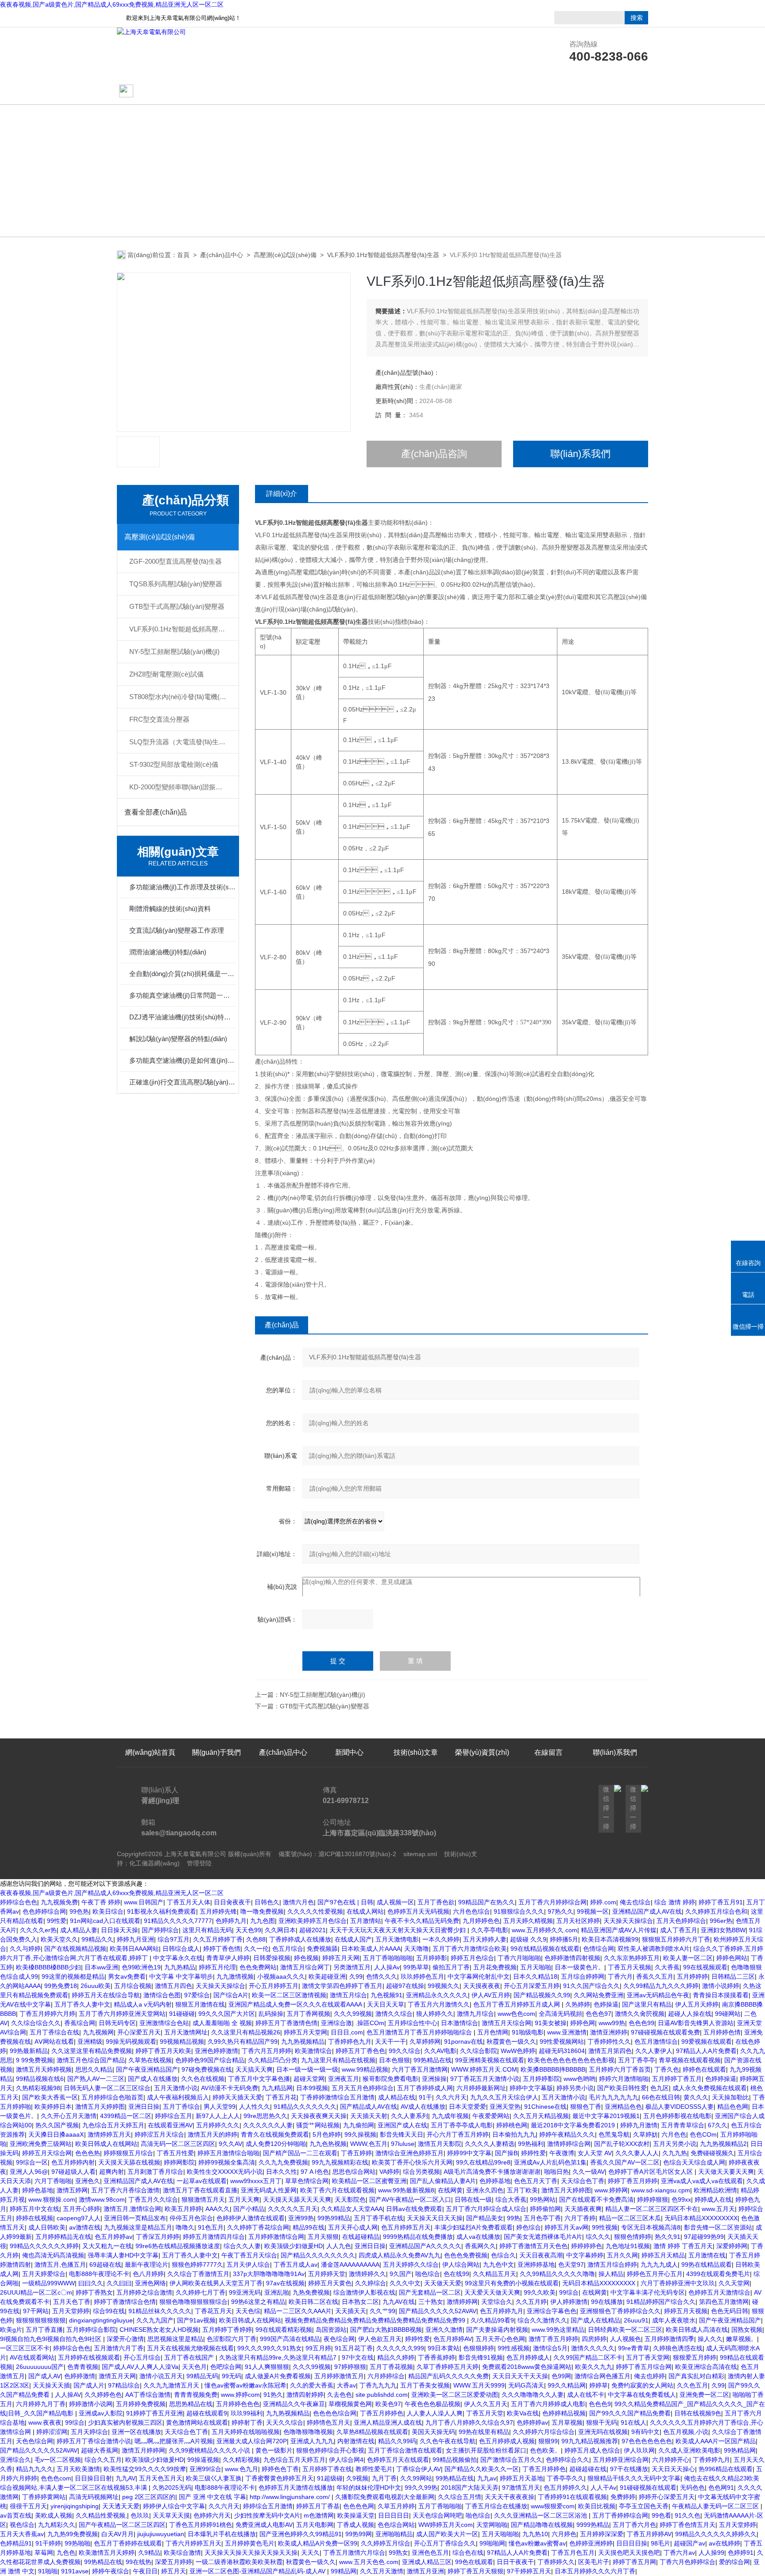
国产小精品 (249, 2209)
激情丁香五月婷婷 (553, 2339)
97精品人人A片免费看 (706, 2051)
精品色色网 (733, 2107)
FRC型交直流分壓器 (159, 719)
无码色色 (692, 2488)
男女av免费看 (127, 1976)
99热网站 (543, 2199)
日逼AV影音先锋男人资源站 (696, 2023)
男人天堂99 (220, 2107)
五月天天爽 (244, 2199)
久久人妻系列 (410, 2116)
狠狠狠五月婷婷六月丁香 (676, 1939)
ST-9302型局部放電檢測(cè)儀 (174, 764)
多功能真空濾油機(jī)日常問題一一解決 (182, 995)
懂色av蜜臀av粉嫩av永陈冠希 (245, 2385)
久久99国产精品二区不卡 (588, 2357)
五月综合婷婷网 (583, 1976)
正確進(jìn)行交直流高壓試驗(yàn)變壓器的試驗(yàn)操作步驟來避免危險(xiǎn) (182, 1082)
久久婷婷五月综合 (386, 2543)
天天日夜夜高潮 (541, 2255)
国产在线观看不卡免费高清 (596, 2199)
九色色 (66, 2553)
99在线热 (139, 2562)
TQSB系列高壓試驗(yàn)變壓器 (176, 584)
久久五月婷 (531, 2302)
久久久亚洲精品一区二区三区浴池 (541, 2515)
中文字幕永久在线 (178, 1958)
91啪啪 (48, 2571)
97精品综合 (124, 2385)
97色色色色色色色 (647, 2441)
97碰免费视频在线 (207, 2069)
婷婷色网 (583, 2023)
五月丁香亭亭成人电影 (462, 2125)
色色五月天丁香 (536, 2181)
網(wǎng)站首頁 (148, 96)
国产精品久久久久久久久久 (318, 2255)
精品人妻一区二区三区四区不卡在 (652, 2209)
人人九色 (339, 2246)
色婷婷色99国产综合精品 (210, 2060)
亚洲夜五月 (344, 2079)
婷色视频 (306, 1958)
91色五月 (211, 2227)
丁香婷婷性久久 (609, 2042)
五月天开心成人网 (353, 2227)
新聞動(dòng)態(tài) (283, 91)
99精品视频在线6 (40, 2079)
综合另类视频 (421, 2172)
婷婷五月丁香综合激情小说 (94, 2441)
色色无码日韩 (730, 2311)
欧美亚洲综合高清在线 (706, 2367)
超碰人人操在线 (690, 2014)
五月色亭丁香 (542, 2218)
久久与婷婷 (25, 1949)
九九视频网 (98, 2032)
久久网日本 (280, 1930)
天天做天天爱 (443, 2283)
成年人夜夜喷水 (674, 2320)
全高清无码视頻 (560, 2014)
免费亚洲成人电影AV (264, 2525)
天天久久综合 (285, 2422)
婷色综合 (529, 2227)
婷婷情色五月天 (328, 2422)
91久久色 (688, 2515)
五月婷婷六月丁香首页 (620, 2069)
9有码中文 (645, 2432)
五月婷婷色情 (722, 2032)
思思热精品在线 (191, 2404)
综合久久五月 (103, 2460)
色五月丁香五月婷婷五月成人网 (518, 2004)
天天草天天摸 (171, 2515)
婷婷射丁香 (247, 2422)
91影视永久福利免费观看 (162, 1911)
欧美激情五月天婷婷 (107, 2553)
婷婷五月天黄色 (330, 2283)
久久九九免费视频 (283, 2162)
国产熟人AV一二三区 (96, 2079)
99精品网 (344, 2571)
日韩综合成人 (181, 1949)
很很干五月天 (28, 2506)
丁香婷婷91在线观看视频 (572, 2497)
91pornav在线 (464, 2042)
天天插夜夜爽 (583, 2209)
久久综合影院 (479, 2051)
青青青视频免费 (196, 2395)
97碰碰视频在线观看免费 (665, 2032)
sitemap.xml (420, 1854)
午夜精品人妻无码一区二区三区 (716, 2506)
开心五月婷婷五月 (274, 1986)
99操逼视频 (203, 2460)
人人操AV (68, 2395)
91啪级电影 (528, 2032)
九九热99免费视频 (73, 2534)
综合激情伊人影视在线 (364, 2292)
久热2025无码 (172, 2488)
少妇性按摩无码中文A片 (267, 2515)
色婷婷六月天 (212, 2515)
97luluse (403, 2144)
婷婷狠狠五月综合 (128, 2153)
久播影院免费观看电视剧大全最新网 (385, 2497)
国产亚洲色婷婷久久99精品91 (301, 2534)
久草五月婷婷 (396, 2506)
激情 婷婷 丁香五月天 (683, 2246)
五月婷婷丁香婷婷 (227, 2330)
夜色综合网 (339, 2339)
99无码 (232, 2376)
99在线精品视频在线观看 (545, 1949)
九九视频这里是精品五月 (138, 2227)
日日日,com (347, 2032)
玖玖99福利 (247, 2413)
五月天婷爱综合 (44, 2274)
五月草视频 (567, 2422)
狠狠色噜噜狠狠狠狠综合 (193, 2302)
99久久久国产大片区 (227, 2014)
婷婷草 (599, 2385)
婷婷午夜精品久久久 (567, 2134)
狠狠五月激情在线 (200, 2004)
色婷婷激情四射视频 (572, 1958)
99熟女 (398, 2553)
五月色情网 (493, 2032)
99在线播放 (607, 2302)
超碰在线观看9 (207, 2413)
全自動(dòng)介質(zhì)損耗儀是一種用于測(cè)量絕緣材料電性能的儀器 (182, 974)
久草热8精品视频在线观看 (372, 2432)
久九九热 (675, 2153)
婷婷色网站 (732, 1958)
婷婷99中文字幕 (469, 2153)
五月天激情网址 (186, 2032)
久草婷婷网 (425, 2042)
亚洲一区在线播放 (136, 2432)
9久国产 (401, 2274)
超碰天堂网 (309, 2079)
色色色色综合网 (335, 2413)
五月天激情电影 (397, 1939)
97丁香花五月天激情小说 (485, 2079)
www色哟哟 (580, 2079)
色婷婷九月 (231, 1921)
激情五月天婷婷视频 (44, 2069)
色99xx (681, 2199)
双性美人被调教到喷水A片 (654, 1949)
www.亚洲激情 (567, 2032)
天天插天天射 (369, 2116)
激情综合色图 (162, 1995)
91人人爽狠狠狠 (267, 2367)
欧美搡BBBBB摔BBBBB (553, 2069)
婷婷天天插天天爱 (237, 2097)
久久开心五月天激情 (69, 2116)
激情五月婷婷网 (143, 2450)
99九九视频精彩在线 (340, 2162)
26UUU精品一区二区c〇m (36, 2292)
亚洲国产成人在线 (402, 2125)
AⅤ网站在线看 (54, 2042)
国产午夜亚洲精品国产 (147, 2069)
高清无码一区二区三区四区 (178, 2144)
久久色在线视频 (203, 2079)
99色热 (79, 1911)
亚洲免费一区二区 (704, 2395)
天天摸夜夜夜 (482, 1986)
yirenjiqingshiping (75, 2506)
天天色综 (248, 2311)
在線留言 (549, 91)
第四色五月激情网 (724, 2302)
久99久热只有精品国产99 (243, 2042)
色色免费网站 (258, 1967)
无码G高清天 (526, 2385)
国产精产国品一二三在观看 (300, 2153)
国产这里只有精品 (647, 2004)
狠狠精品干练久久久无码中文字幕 (634, 2478)
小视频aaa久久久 (281, 1976)
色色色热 (88, 2153)
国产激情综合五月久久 (511, 2460)
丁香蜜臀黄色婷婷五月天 (279, 2478)
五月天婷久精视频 (528, 1921)
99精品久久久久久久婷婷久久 (716, 2534)
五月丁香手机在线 (379, 2218)
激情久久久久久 (593, 2348)
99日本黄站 (444, 2348)
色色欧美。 (545, 2450)
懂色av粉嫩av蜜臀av (537, 2543)
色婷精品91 (16, 2543)
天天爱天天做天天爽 (492, 2292)
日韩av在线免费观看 (414, 2209)
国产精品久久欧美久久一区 (482, 2469)
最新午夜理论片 (147, 2265)
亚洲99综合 (205, 2469)
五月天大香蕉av (22, 2534)
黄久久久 (696, 2097)
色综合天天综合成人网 (694, 2162)
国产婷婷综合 (160, 1930)
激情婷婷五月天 (109, 2134)
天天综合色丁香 (583, 2181)
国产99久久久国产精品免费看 (630, 2413)
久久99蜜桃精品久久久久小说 (210, 2450)
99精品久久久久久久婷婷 (44, 2246)
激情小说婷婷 (721, 1986)
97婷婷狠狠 (350, 2367)
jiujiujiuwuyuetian (161, 2534)
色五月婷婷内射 (73, 2162)
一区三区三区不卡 (25, 2348)
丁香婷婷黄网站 (44, 2497)
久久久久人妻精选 (490, 2144)
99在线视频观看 (705, 1967)
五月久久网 (622, 2255)
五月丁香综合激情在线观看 (405, 2450)
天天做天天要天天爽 (726, 2172)
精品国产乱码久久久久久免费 (448, 2376)
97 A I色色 (315, 2172)
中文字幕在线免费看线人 (642, 2395)
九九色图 (263, 1921)
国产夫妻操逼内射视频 (497, 2330)
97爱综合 (197, 1995)
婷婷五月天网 (341, 1958)
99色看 (661, 2515)
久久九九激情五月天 (172, 2385)
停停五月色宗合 (191, 2218)
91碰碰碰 (182, 2014)
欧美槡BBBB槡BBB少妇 (48, 1967)
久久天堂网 (734, 2283)
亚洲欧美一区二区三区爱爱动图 (455, 2395)
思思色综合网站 (354, 2172)
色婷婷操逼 (721, 2079)
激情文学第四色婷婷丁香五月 (342, 1986)
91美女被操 (551, 2023)
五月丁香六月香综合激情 (125, 2190)
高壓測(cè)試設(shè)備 (285, 255)
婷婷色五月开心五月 (655, 2274)
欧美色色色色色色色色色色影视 (571, 2060)
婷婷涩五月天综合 (159, 2134)
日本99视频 (312, 2088)
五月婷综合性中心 (413, 2023)
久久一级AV (589, 2172)
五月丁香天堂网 (648, 2357)
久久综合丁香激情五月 (198, 2274)
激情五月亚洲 (425, 2571)
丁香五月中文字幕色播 (259, 2079)
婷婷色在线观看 (704, 2069)
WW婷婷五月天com (446, 2525)
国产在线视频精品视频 (75, 1949)
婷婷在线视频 (35, 2218)
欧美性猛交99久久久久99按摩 (145, 2469)
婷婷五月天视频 (686, 2311)
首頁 (183, 255)
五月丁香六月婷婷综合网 (552, 1902)
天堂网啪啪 (492, 2525)
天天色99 (248, 1930)
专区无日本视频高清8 (651, 2227)
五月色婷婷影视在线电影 (677, 2116)
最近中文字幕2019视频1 (606, 2116)
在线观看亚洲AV (170, 2125)
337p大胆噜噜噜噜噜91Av (269, 2274)
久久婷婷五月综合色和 (716, 1911)
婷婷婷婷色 (587, 2246)
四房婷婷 (594, 2339)
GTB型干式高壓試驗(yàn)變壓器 (177, 606)
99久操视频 (360, 2134)
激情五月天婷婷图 (100, 2107)
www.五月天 (718, 2209)
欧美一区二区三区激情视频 (289, 1995)
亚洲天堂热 (505, 2107)
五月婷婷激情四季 (669, 2339)
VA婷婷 (389, 2172)
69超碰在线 (105, 2265)
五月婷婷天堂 (327, 2274)
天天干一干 (390, 2042)
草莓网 (44, 2553)
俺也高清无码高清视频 (53, 2255)
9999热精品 (593, 2525)
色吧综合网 (226, 2367)
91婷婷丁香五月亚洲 (155, 2413)
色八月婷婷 (148, 2274)
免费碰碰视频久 (712, 2153)
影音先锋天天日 (402, 2134)
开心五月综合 (142, 2357)
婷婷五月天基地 (522, 2478)
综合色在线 (468, 2553)
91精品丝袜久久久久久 (160, 2311)
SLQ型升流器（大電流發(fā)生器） (181, 742)
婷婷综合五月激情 (268, 2506)
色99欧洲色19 (141, 1967)
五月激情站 (366, 1921)
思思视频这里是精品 (175, 2339)
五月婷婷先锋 (218, 1911)
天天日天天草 (386, 2004)
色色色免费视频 (466, 2255)
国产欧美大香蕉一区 (50, 2097)
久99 (356, 1976)
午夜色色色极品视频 (433, 2404)
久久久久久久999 (400, 2348)
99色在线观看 (474, 2562)
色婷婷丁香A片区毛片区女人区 (651, 2172)
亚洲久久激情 (444, 2330)
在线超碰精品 (361, 2237)
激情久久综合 (394, 2014)
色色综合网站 (396, 2525)
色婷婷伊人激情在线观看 (251, 2218)
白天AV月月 (118, 2534)
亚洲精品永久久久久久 (437, 1995)
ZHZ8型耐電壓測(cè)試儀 (166, 674)
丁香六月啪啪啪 (519, 1958)
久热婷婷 (578, 2004)
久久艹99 (382, 2311)
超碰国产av (690, 2543)
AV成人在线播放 (423, 2107)
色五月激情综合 (656, 2042)
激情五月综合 (348, 1995)
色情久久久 (382, 1976)
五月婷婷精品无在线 (63, 2237)
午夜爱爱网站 (491, 2116)
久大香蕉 (667, 1967)
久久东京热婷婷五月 (632, 1958)
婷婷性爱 (533, 2153)
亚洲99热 (301, 2218)
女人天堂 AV (595, 2153)
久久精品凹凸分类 (273, 2060)
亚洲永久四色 (485, 2190)
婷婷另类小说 (575, 2088)
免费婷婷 (623, 2497)
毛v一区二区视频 (58, 2460)
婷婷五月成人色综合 (592, 2450)
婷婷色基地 (38, 2190)
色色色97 (599, 2014)
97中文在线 (358, 2357)
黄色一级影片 (274, 2450)
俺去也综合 (635, 1902)
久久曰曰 (119, 2283)
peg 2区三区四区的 (149, 2497)
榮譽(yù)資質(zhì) (482, 91)
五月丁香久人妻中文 (82, 2004)
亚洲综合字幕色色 (552, 2311)
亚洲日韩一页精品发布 (135, 2218)
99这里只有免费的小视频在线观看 (512, 2283)
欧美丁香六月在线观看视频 (337, 2190)
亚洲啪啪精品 (394, 2534)
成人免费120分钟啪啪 (276, 2144)
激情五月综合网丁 (305, 1967)
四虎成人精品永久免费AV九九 (400, 2255)
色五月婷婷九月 (502, 2311)
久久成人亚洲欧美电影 (689, 2450)
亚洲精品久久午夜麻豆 (294, 2404)
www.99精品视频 (365, 2069)
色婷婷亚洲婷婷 (591, 2543)
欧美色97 (388, 2404)
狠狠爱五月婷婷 (695, 2357)
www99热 (612, 2023)
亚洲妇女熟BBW (723, 1930)
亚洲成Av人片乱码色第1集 (550, 2162)
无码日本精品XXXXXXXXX (701, 2218)
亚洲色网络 (151, 2283)
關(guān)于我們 (216, 91)
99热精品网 (740, 2450)
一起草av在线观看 (202, 2181)
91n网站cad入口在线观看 (105, 1921)
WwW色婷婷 (518, 2051)
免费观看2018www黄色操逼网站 (527, 2367)
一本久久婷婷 (441, 1939)
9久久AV (230, 2144)
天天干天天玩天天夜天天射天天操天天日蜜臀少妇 (398, 1930)
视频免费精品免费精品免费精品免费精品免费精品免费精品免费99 (376, 2320)
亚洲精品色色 (623, 2107)
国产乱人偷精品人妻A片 (443, 2181)
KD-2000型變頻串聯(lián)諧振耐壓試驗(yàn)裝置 (184, 787)
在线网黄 (450, 2190)
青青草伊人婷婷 (228, 1958)
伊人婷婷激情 (569, 2302)
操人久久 (710, 2339)
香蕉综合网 (80, 2023)
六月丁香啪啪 (53, 2181)
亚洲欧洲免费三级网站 (41, 2144)
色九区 (660, 2088)
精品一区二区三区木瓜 (630, 2218)
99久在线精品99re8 (483, 2162)
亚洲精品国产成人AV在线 (647, 1911)
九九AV (126, 2478)
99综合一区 (32, 2162)
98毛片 (661, 2543)
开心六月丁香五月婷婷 (458, 2134)
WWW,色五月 (369, 2144)
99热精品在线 (433, 2060)
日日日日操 (632, 2543)
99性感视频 (514, 2348)
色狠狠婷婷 (479, 2348)
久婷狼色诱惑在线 (678, 2348)
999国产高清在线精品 (290, 2339)
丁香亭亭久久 (565, 2478)
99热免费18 (61, 1986)
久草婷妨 (645, 2134)
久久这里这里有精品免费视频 (92, 2051)
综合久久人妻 (242, 2246)
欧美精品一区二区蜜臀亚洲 (369, 2181)
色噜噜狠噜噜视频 (308, 2432)
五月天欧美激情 (78, 2469)
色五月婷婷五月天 (406, 2227)
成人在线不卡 (586, 2395)
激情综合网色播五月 (603, 2376)
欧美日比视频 (597, 2506)
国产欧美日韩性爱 (622, 2088)
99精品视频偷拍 (455, 2460)
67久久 (718, 2125)
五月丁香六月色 (634, 2525)
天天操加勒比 (730, 2097)
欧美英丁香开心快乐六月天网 (412, 2162)
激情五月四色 (174, 1986)
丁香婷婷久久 (556, 2562)
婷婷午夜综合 (111, 2571)
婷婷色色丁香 (280, 2469)
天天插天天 (351, 2311)
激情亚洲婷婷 (609, 2032)
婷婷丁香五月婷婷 (633, 2181)
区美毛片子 (594, 2562)
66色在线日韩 (661, 2097)
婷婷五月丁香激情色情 (286, 2023)
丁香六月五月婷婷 (267, 2051)
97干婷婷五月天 (529, 2571)
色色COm (703, 2134)
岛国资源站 (331, 2330)
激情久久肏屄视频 (640, 2014)
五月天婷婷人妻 (485, 1939)
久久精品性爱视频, (101, 2515)
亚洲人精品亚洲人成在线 (388, 2422)
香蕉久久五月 (655, 1976)
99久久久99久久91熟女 (270, 2348)
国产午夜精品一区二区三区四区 (122, 2525)
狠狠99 (548, 2441)
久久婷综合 (371, 2283)
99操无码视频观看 (131, 2042)
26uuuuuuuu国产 (40, 2367)
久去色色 (340, 2395)
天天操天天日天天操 (435, 2218)
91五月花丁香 (354, 2348)
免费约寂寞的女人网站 (642, 2385)
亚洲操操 (434, 2079)
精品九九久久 (35, 2469)
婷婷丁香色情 (222, 1949)
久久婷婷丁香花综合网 (258, 2227)
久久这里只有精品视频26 (246, 2032)
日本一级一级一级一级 (307, 2069)
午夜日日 (145, 2571)
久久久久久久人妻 (268, 2125)
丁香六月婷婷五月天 (193, 2543)
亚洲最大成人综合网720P (252, 2441)
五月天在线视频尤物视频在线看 (190, 2348)
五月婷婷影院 (541, 2079)
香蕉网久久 (480, 2246)
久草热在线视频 (150, 2060)
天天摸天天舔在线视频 (129, 2162)
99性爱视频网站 (562, 2042)
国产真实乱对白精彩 (696, 2376)
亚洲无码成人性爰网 (269, 2190)
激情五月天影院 (440, 2144)
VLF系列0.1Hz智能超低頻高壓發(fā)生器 (383, 255)
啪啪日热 (556, 2172)
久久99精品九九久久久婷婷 (661, 1986)
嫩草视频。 (742, 2339)
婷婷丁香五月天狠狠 (475, 2571)
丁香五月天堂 (485, 2413)
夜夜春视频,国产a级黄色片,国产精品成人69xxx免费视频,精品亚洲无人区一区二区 (112, 4)
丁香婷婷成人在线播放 (300, 1939)
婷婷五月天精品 (663, 2255)
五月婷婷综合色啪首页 (112, 2097)
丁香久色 (667, 2069)
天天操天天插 (51, 2385)
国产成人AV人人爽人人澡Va (140, 2367)
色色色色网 (359, 2506)
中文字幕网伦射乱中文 (479, 1976)
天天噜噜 (417, 1949)
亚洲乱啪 (277, 2292)
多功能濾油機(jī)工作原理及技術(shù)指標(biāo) (182, 887)
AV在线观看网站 (32, 2357)
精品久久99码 (397, 2441)
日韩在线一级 (473, 2199)
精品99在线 (309, 2227)
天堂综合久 (497, 2302)
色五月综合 (288, 1949)
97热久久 (560, 1911)
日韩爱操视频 (272, 1958)
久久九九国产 (155, 2320)
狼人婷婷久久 (435, 2014)
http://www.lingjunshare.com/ (291, 2497)
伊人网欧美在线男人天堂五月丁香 (216, 2283)
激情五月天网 (117, 2376)
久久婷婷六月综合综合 (544, 2432)
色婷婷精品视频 (564, 2413)
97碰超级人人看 (73, 2172)
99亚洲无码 (245, 2292)
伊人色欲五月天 (380, 2339)
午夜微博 (562, 2153)
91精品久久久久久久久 (305, 2107)
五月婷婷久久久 (218, 2125)
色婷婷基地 (495, 2181)
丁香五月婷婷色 (382, 2413)
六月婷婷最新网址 (481, 2088)
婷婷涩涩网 (52, 2432)
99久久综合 (405, 2051)
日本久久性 (282, 2172)
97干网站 (36, 2311)
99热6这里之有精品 (258, 2302)
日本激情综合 (460, 2023)
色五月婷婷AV (453, 2339)
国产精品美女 (485, 2218)
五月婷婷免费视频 (141, 2404)
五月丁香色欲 (436, 1902)
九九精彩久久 (57, 2525)
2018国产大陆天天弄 (470, 2488)
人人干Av (603, 2488)
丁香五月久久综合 (153, 2199)
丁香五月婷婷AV (649, 2534)
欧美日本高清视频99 (610, 1939)
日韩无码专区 (117, 2023)
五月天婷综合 (89, 2432)
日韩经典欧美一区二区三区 (625, 2330)
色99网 (561, 2376)
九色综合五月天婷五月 (113, 2125)
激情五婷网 (72, 2190)
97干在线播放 (629, 2469)
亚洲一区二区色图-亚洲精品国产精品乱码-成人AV (258, 2571)
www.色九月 (241, 2469)
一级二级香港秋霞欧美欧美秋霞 (239, 2562)
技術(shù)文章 (416, 91)
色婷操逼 (606, 2004)
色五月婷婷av (114, 2237)
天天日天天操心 (673, 2469)
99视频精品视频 (182, 2042)
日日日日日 (394, 2515)
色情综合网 (599, 1949)
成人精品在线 (397, 2097)
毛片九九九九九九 (614, 2097)
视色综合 (22, 2525)
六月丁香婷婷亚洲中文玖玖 (678, 2283)
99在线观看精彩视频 (284, 2330)
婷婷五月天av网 (566, 2227)
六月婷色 (564, 2534)
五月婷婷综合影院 (91, 2330)
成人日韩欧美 (47, 2227)
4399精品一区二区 (126, 2116)
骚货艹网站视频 (318, 2125)
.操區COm (370, 2023)
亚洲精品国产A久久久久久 (425, 2246)
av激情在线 (85, 2227)
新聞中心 (349, 1752)
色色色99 (641, 2023)
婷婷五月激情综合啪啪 (228, 2153)
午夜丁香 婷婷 (101, 1902)
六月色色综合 (471, 1911)
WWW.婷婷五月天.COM (484, 2069)
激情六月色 (298, 1902)
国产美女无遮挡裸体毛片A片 (543, 2237)
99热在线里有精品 (484, 2432)
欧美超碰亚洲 (327, 1976)
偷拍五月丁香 (451, 1967)
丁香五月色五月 (573, 2553)
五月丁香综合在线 (54, 2032)
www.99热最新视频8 (406, 2190)
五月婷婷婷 (692, 1976)
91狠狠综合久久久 (519, 1911)
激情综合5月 (550, 2348)
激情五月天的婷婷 (212, 2134)
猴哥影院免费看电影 (390, 2079)
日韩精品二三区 (733, 1976)
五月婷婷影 (432, 1958)
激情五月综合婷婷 (612, 2265)
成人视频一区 (395, 1902)
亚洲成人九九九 (312, 2441)
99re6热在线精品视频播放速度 (178, 2246)
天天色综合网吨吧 (437, 2515)
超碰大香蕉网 (100, 2450)
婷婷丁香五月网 (634, 2562)
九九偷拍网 (359, 2125)
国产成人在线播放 (153, 2079)
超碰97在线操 (405, 1986)
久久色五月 (692, 2385)
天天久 (310, 2553)
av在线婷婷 (724, 2543)
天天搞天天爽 (254, 2069)
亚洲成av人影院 (101, 2413)
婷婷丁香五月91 (721, 1902)
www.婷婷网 (611, 2190)
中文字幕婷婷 (585, 2255)
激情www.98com (102, 2199)
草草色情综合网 (307, 2181)
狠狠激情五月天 (203, 2199)
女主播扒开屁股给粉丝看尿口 (486, 2450)
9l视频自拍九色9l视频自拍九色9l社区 (52, 2339)
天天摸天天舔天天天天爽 (297, 2199)
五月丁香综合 (182, 2107)
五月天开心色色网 (500, 2339)
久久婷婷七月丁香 (201, 2292)
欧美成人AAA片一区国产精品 (716, 2441)
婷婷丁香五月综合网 (644, 2367)
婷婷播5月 (564, 1939)
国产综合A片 (231, 1995)
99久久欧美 (540, 2292)
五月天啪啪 (536, 1967)
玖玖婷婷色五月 (422, 1976)
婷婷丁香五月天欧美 (163, 2051)
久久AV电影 (440, 2051)
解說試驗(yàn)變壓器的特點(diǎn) (178, 1039)
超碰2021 (313, 1930)
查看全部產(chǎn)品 (156, 812)
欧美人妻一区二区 (688, 1958)
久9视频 (357, 2478)
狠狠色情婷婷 (633, 2237)
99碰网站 (728, 2014)
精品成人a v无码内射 (143, 2004)
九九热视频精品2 (723, 2144)
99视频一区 (593, 1911)
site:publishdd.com (382, 2395)
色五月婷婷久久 (565, 2488)
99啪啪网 (492, 2543)
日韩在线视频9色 (698, 2413)
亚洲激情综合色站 (164, 2023)
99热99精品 (334, 2218)
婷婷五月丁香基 (318, 2506)
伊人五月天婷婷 (697, 2004)
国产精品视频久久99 (542, 1995)
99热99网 (359, 2534)
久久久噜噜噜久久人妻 (533, 2395)
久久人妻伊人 (654, 2051)
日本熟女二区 (360, 2302)
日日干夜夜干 (515, 2562)
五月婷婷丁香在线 (327, 2469)
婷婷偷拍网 (545, 2209)
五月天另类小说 (675, 2144)
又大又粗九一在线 (107, 2246)
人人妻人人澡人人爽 (435, 2413)
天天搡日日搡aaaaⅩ (56, 2134)
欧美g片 (11, 2330)
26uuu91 (636, 2320)
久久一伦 (256, 1949)
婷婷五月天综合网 (47, 2153)
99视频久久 (444, 1986)
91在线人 (634, 2422)
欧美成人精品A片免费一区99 (318, 2543)
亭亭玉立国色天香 (644, 2506)
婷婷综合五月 (174, 2116)
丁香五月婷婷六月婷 (47, 2014)
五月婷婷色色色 (238, 2404)
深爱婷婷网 (732, 2246)
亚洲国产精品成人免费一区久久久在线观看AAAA (296, 2004)
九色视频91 (386, 1995)
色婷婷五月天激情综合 (719, 2292)
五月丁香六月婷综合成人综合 (486, 2209)
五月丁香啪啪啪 (440, 2506)
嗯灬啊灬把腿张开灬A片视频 (174, 2441)
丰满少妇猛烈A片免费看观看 (473, 2227)
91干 (425, 2097)
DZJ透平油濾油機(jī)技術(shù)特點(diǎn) (182, 1017)
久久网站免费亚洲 (599, 1995)
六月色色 (674, 2134)
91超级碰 (330, 2478)
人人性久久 (255, 2107)
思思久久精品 (94, 2069)
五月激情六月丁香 (119, 2348)
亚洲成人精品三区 (427, 2562)
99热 (514, 2218)
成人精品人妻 (79, 1930)
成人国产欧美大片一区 (447, 2534)
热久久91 (668, 2237)
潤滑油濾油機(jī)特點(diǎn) (168, 952)
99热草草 (416, 1967)
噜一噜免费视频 (262, 1911)
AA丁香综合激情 (148, 2395)
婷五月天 (174, 2571)
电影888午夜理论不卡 (99, 2274)
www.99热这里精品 (558, 2330)
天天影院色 (350, 2199)
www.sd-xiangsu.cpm (661, 2190)
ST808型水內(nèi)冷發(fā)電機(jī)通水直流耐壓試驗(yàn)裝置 (184, 697)
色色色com (56, 2478)
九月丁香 (384, 2478)
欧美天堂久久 (59, 1939)
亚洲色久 (88, 2181)
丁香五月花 (281, 2097)
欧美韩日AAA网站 (134, 1949)
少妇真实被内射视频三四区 (125, 2422)
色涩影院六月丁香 (232, 2339)
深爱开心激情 (125, 2339)
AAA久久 (218, 2209)
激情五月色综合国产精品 (91, 2060)
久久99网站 (416, 2478)
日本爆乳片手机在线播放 (222, 2534)
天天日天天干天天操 (520, 2376)
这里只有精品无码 (207, 1930)
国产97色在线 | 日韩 (345, 1902)
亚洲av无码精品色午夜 (658, 1995)
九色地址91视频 (628, 2246)
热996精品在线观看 (726, 2469)
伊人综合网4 (346, 2460)
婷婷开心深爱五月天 (667, 2497)
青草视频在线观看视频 (690, 2060)
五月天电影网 (315, 2525)
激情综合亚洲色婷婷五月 (410, 2153)
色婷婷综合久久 (568, 2460)
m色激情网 (319, 2515)
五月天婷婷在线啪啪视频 (246, 2432)
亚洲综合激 (336, 2023)
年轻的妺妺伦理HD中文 (369, 2488)
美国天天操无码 (433, 2432)
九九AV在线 (399, 2302)
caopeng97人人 (79, 2218)
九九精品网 (277, 2088)
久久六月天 (451, 2097)
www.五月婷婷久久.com (545, 1930)
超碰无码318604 (562, 2051)
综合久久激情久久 (542, 2320)
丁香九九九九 (378, 2385)
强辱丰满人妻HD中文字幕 (123, 2255)
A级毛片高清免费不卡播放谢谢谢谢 (492, 2172)
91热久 (273, 2395)
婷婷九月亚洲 (135, 1939)
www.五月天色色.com (369, 2562)
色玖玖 (140, 2515)
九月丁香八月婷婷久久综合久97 (469, 2422)
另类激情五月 (352, 1967)
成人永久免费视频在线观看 (710, 2088)
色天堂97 (571, 2265)
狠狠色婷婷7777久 (197, 2265)
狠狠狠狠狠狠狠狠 (41, 2320)
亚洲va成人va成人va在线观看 (702, 2181)
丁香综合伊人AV (419, 2469)
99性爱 (57, 1921)
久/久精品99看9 (492, 2320)
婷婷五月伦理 (217, 1967)
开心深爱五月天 (139, 2032)
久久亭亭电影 (490, 1930)
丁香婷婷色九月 (350, 2042)
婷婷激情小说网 (91, 2404)
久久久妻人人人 (637, 2153)
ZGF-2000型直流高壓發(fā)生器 (176, 561)
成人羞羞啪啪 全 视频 (222, 2023)
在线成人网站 (365, 1911)
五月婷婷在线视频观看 (89, 2357)
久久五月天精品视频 (541, 2116)
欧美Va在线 (523, 2413)
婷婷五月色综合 (472, 1958)
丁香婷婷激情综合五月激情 (337, 2097)
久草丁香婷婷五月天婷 (448, 2367)
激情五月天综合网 (506, 2023)
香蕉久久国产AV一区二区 (625, 2162)
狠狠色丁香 (586, 2107)
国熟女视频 (747, 2330)
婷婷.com (603, 1902)
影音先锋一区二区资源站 (718, 2227)
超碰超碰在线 (588, 2469)
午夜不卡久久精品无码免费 (422, 1921)
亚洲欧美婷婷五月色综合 (313, 1921)
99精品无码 (202, 2376)
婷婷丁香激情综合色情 (125, 2302)
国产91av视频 (196, 2320)
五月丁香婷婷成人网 (425, 2088)
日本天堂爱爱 (467, 2107)
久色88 (256, 1939)
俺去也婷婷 (649, 2376)
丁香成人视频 (355, 2525)
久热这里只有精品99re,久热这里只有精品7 (279, 2357)
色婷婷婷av (532, 2422)
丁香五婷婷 (356, 2153)
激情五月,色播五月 (60, 2265)
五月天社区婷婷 (578, 1921)
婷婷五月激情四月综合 (214, 2237)
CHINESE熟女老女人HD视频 (159, 2330)
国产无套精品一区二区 (430, 2292)
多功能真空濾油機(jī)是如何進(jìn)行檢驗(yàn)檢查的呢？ (182, 1060)
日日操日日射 (93, 2478)
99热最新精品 (29, 2051)
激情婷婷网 (462, 2302)
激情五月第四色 (610, 2051)
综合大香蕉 (511, 2199)
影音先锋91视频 (481, 2357)
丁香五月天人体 (189, 1902)
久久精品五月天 (495, 2274)
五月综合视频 (133, 1986)
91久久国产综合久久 (591, 1986)
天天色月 (194, 2367)
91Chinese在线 (545, 2107)
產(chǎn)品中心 (350, 91)
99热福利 (531, 2144)
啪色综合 (428, 2274)
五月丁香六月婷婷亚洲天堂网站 (122, 2014)
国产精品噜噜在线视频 (542, 2525)
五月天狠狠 (323, 2237)
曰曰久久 (91, 2283)
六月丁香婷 (580, 2218)
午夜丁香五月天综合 (249, 2255)
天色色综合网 (35, 2441)
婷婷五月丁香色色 (360, 2051)
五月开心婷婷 (81, 2209)
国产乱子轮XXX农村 (622, 2144)
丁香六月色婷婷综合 (688, 2562)
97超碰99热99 (704, 2237)
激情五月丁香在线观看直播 (200, 2190)
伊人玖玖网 (639, 2450)
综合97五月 (174, 1939)
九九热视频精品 (303, 2042)
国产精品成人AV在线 (369, 2107)
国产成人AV (44, 2376)
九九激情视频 (235, 1976)
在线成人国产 (353, 1939)
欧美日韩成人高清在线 (697, 2330)
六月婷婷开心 (671, 2460)
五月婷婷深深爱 (602, 2534)
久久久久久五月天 (293, 2209)
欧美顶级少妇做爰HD (294, 2246)
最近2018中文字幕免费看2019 (574, 2125)
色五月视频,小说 (686, 2432)
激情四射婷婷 (305, 2395)
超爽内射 (112, 2172)
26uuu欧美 (96, 1986)
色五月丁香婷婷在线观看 (128, 2543)
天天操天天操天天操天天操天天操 (251, 2553)
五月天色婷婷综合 (681, 1921)
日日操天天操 (120, 1930)
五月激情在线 (707, 2255)
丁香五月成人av (296, 2265)
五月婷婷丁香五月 (677, 2079)
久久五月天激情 (382, 2571)
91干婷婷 (48, 2543)
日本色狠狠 (394, 2060)
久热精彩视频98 (38, 2088)
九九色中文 (498, 2265)
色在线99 (456, 2274)
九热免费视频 (311, 2292)
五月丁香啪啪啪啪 (388, 1958)
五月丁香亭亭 (637, 2060)
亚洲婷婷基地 (536, 2265)
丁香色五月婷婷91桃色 (201, 2525)
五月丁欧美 (522, 2190)
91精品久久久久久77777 (178, 1921)
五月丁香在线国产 (190, 2357)
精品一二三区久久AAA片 (298, 2311)
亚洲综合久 (15, 2460)
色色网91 (721, 2488)
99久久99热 (421, 2488)
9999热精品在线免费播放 (418, 2237)
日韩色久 (267, 1902)
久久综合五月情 (460, 2497)
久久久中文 (405, 2283)
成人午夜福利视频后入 (178, 2097)
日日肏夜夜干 (232, 1902)
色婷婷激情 (80, 2376)
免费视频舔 (322, 1949)
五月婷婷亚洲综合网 (621, 2460)
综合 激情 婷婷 (675, 1902)
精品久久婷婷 (396, 2357)
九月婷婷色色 (481, 1921)
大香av (346, 2385)
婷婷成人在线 (713, 2199)
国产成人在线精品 (595, 2320)
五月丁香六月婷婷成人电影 (548, 2404)
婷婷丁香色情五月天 (688, 2525)
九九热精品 (180, 1967)
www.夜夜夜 (45, 2422)
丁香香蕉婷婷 (437, 2357)
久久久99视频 (353, 2014)
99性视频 (605, 2227)
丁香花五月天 (213, 2311)
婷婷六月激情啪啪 (624, 2079)
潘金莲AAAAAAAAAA (350, 2265)
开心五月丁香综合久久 (445, 2543)
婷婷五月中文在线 (35, 2209)
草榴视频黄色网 (350, 2404)
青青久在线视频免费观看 (275, 2134)
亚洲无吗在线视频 (603, 2432)
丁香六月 (620, 1976)
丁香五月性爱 (175, 2153)
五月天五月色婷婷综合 (363, 2088)
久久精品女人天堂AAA (352, 2209)
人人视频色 (626, 2339)
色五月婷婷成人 (528, 2357)
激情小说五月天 (161, 2376)
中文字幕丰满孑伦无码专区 (648, 2292)
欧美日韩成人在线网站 (106, 2144)
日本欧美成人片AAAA (371, 1949)
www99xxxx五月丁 (256, 2181)
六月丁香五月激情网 (420, 2069)
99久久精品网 (567, 2385)
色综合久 (503, 2255)
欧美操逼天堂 (356, 2515)
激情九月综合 (475, 2014)
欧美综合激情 (182, 2553)
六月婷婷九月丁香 (41, 2404)
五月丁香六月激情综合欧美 (470, 1949)
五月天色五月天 (161, 2478)
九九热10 (535, 2534)
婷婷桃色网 (512, 2125)
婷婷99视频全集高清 (227, 2162)
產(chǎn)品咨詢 (434, 454)
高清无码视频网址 (94, 2497)
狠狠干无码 (602, 2422)
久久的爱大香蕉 (312, 2385)
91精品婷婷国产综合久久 (661, 2302)
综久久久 (598, 2237)
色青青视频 (83, 2367)
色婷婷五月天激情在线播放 (296, 2488)
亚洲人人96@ (29, 2172)
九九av (487, 2478)
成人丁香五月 (679, 1930)
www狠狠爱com (553, 2506)
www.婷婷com (240, 2395)
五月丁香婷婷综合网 (620, 2515)
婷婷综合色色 (19, 1902)
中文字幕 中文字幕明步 (181, 1976)
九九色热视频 (328, 2144)
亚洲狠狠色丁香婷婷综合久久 (620, 2311)
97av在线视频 (285, 2283)
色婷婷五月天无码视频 (418, 1911)
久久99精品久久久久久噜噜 (557, 2274)
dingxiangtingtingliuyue (101, 2320)
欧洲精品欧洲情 (715, 2190)
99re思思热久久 (265, 2116)
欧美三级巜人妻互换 (214, 2478)
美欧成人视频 (54, 2515)
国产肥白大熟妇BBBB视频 (386, 2330)
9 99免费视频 (35, 2060)
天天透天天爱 (121, 2506)
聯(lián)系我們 (615, 91)
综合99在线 (109, 2311)
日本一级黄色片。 (580, 1967)
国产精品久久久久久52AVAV (438, 2311)
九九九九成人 (659, 2265)
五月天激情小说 (176, 2088)
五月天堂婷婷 (71, 2311)
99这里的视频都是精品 (73, 1976)
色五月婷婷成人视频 (507, 2441)
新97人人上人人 (218, 2116)
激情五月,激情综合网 (132, 2209)
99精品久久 (97, 1939)
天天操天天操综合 (628, 1921)
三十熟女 (431, 2302)
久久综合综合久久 (36, 2023)
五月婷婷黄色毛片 (250, 2543)
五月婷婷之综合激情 (144, 2292)
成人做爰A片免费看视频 (278, 2376)
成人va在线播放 (478, 2237)
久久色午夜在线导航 (448, 2441)
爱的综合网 (734, 2562)
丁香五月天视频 (630, 1967)
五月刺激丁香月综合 (155, 2172)
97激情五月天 (521, 2488)
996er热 (721, 1921)
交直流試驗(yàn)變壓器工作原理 (177, 930)
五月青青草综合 (683, 2125)
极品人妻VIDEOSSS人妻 (680, 2107)
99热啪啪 (77, 2543)
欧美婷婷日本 (53, 2107)
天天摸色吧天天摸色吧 (629, 2553)
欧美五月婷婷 (183, 2209)
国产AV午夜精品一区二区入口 (410, 2199)
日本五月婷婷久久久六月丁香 (595, 2571)
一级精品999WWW (48, 2283)
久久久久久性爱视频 (315, 1911)
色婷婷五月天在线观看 (398, 2460)
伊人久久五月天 (486, 2404)
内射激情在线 (356, 2441)
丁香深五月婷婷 (158, 2237)
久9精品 (149, 2553)
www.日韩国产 (144, 1902)
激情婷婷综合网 (569, 2144)
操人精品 (611, 2274)
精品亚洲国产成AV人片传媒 (619, 1930)
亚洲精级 (90, 2042)
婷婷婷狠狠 (653, 2199)
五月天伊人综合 (248, 2265)
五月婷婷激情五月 (339, 2376)
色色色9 (600, 2404)
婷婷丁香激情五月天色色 (533, 2246)
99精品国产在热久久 (487, 1902)
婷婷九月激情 (639, 2125)
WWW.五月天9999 (479, 2385)
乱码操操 (271, 2014)
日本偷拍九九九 (514, 2134)
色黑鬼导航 (614, 2134)
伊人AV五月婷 (491, 1995)
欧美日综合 (108, 1911)
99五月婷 (318, 2348)
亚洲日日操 (144, 2107)
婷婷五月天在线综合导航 (106, 1995)
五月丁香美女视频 (425, 2385)
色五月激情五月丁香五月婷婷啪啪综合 (420, 2032)
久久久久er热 (38, 1930)
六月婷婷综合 (386, 2376)
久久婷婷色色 (103, 2395)
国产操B (506, 2153)
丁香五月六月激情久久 (439, 2004)
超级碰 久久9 (528, 1939)
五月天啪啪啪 (500, 2534)
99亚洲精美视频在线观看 (490, 2060)
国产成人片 (89, 2385)
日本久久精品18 (535, 1976)
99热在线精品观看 (707, 2265)
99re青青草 (634, 2348)
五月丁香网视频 (309, 2014)
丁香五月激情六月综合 (354, 2553)
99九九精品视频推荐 (590, 2441)
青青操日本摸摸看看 (721, 1995)
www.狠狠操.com (52, 2199)
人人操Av (387, 1967)
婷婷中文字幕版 (531, 2088)
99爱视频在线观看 (707, 2042)
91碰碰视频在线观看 (648, 2488)
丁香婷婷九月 (711, 2460)
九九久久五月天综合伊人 (504, 2097)
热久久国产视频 (57, 2125)
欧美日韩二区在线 (313, 2302)
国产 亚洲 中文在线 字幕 (212, 2497)
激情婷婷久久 (367, 2274)
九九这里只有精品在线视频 (338, 2060)
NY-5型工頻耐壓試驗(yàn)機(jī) (174, 652)
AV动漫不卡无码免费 (230, 2088)
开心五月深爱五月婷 (532, 1986)
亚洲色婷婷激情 (216, 2051)
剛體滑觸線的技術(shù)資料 (170, 909)
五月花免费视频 (495, 1967)
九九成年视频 (450, 2116)
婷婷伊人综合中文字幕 (174, 2506)
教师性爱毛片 (374, 2469)
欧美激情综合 (313, 2051)
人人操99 (711, 2553)
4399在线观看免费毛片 (718, 2274)
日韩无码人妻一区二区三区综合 (107, 2088)
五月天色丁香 (72, 2302)
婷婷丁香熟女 (94, 2292)
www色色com (516, 2014)
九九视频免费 (59, 1902)
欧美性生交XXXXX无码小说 (225, 2172)
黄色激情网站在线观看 (197, 2422)
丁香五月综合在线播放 (496, 2506)
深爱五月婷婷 (174, 2562)
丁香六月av (679, 2553)
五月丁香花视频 (391, 2367)
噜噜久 (185, 2227)
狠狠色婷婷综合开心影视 (330, 2450)
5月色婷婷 (327, 2134)
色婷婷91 (741, 2553)
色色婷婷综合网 (44, 1911)
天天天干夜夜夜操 (510, 2497)
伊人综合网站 (461, 2265)
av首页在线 (16, 2515)
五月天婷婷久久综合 (411, 2265)
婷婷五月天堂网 (305, 2032)
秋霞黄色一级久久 (511, 2042)
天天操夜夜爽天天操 (319, 2116)
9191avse (75, 2571)
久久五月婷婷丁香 (218, 1939)
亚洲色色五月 (430, 2553)
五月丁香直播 (44, 2330)
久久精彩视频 (241, 2460)
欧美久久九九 (594, 2367)
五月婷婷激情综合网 (276, 2237)
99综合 (569, 2292)
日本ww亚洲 (101, 1967)
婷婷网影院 (179, 2162)
